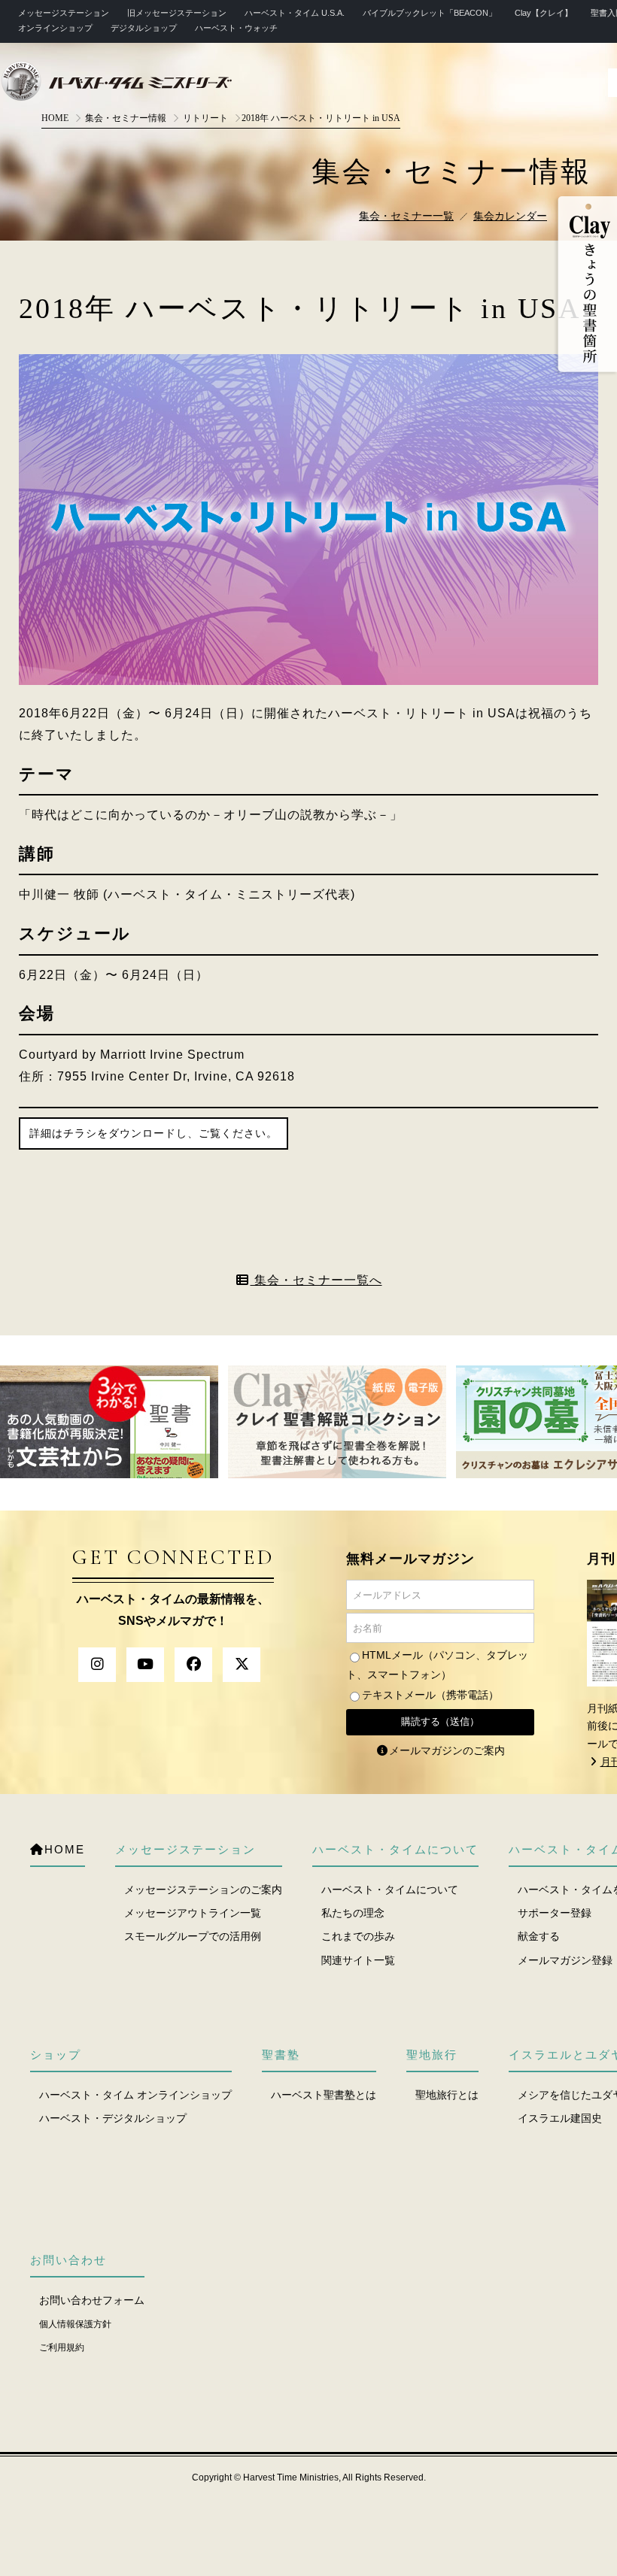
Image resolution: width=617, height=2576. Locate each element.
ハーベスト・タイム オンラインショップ (135, 2095)
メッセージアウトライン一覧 (193, 1913)
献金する (539, 1936)
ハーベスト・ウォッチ (236, 28)
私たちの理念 (353, 1913)
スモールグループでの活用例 (193, 1936)
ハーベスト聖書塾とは (324, 2095)
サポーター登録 (555, 1913)
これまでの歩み (358, 1936)
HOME (55, 118)
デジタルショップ (144, 28)
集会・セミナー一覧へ (316, 1280)
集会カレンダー (510, 216)
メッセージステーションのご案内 (203, 1890)
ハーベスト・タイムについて (390, 1890)
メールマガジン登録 (565, 1960)
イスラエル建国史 (560, 2118)
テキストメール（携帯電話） (430, 1695)
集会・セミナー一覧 (406, 216)
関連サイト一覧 (358, 1960)
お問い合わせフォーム (92, 2300)
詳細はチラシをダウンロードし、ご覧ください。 (153, 1133)
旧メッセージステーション (177, 13)
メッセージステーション (64, 13)
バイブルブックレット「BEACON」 (430, 13)
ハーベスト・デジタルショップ (113, 2118)
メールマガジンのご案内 (447, 1750)
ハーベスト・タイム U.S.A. (295, 13)
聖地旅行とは (447, 2095)
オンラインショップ (55, 28)
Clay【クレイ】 (544, 13)
